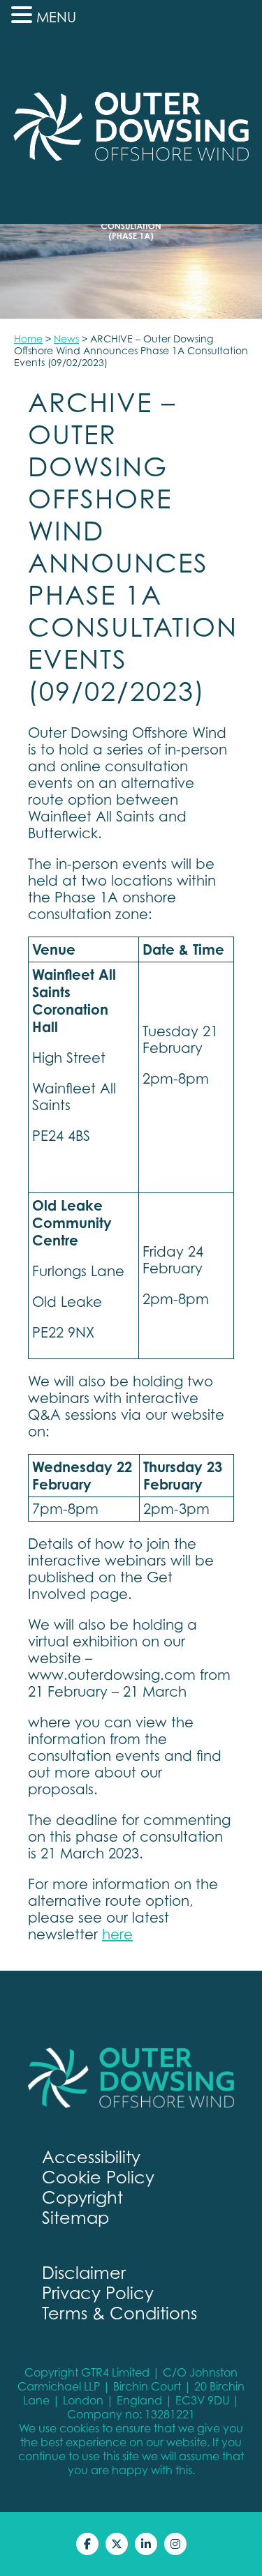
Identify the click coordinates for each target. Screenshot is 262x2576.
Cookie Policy (98, 2177)
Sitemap (75, 2218)
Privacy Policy (98, 2293)
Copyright (82, 2198)
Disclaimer (84, 2273)
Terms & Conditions (119, 2313)
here (117, 1934)
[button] (24, 15)
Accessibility (91, 2157)
